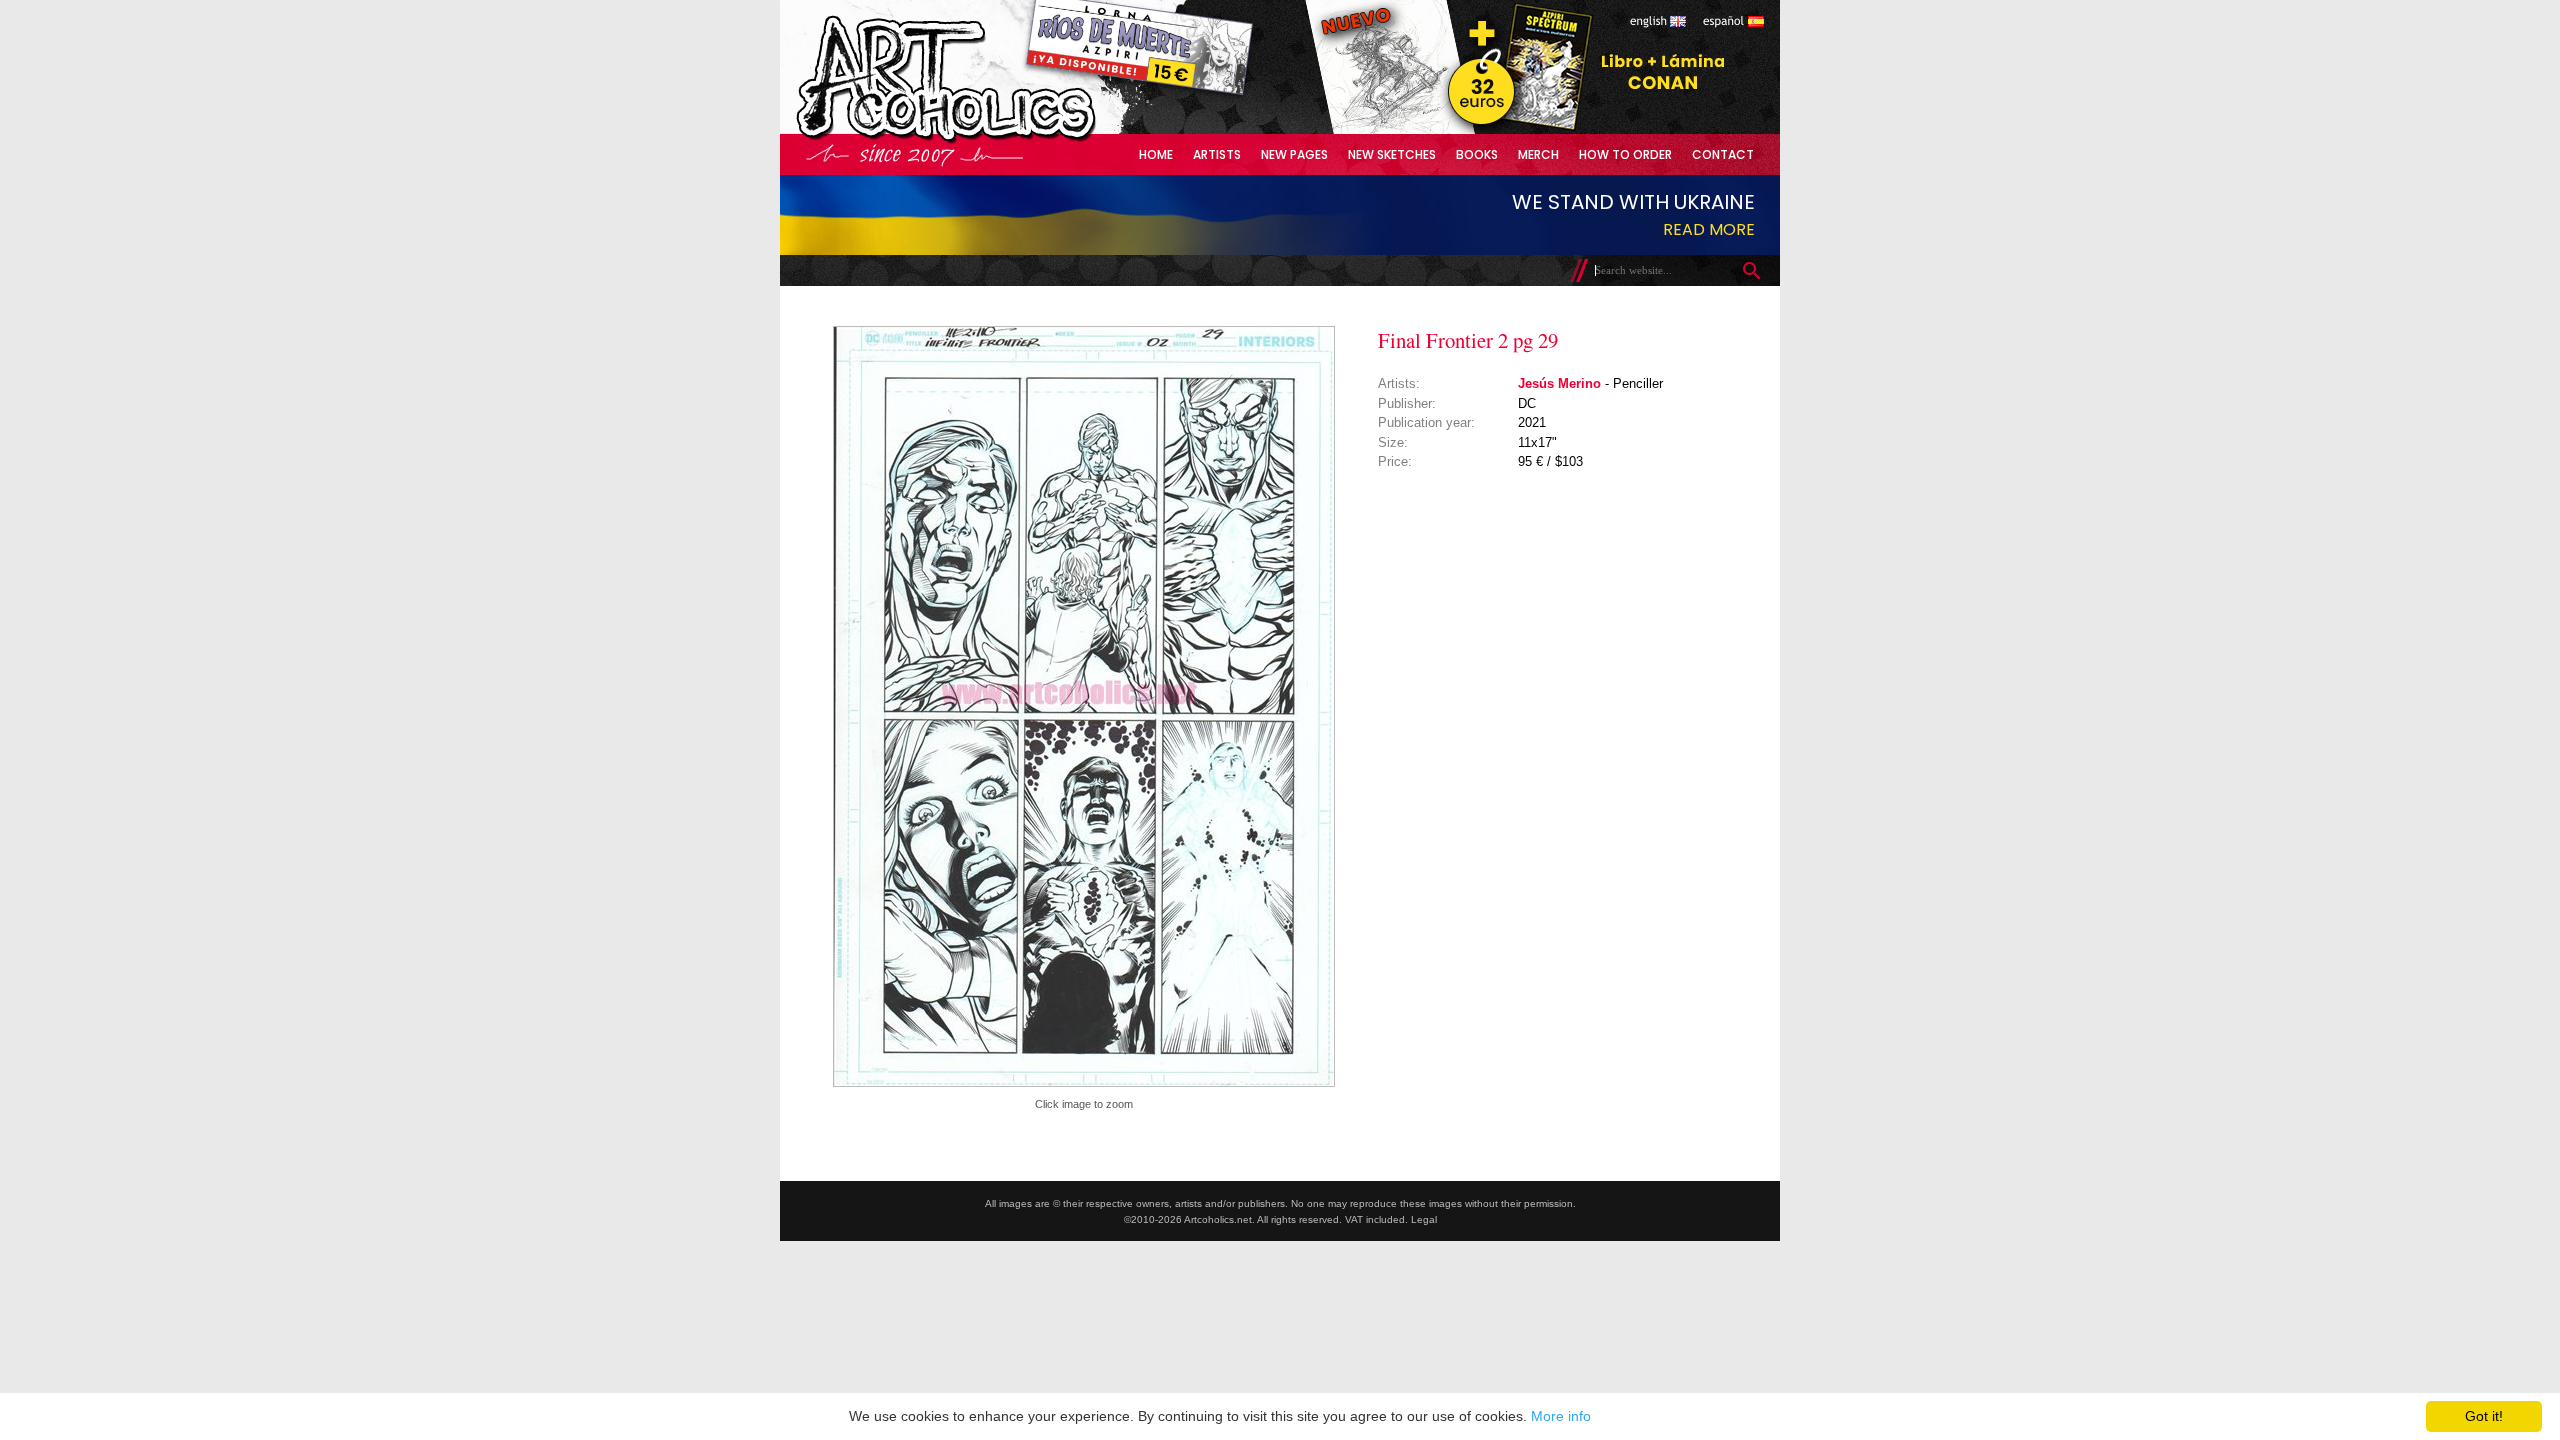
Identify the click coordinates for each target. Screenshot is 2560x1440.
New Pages (1294, 154)
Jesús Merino (1559, 383)
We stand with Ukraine (1633, 202)
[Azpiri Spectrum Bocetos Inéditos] (1515, 129)
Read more (1709, 229)
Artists (1217, 154)
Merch (1538, 154)
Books (1477, 154)
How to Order (1625, 154)
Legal (1424, 1219)
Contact (1723, 154)
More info (1561, 1416)
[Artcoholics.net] (984, 139)
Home (1156, 154)
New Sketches (1392, 154)
